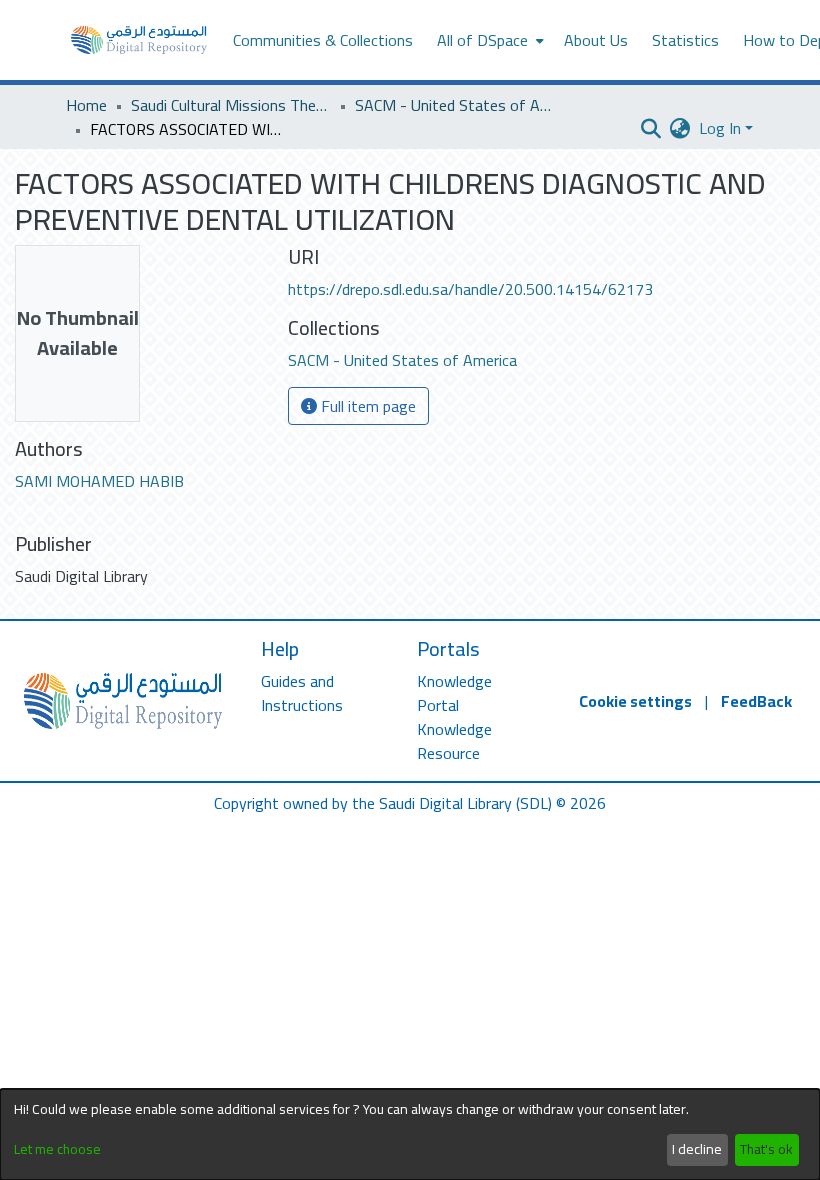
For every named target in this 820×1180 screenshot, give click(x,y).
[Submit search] (651, 128)
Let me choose (57, 1149)
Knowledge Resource (454, 741)
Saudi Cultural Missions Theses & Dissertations (231, 105)
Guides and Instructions (302, 693)
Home (86, 105)
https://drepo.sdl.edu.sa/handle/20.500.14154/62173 (470, 289)
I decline (697, 1149)
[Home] (139, 40)
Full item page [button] (366, 406)
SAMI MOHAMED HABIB (99, 481)
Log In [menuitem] (720, 128)
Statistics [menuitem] (685, 40)
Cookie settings (635, 701)
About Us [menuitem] (596, 40)
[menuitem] (488, 40)
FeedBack (756, 701)
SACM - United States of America (455, 105)
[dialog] (410, 1134)
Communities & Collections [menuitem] (323, 40)
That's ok (766, 1149)
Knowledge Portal (454, 693)
